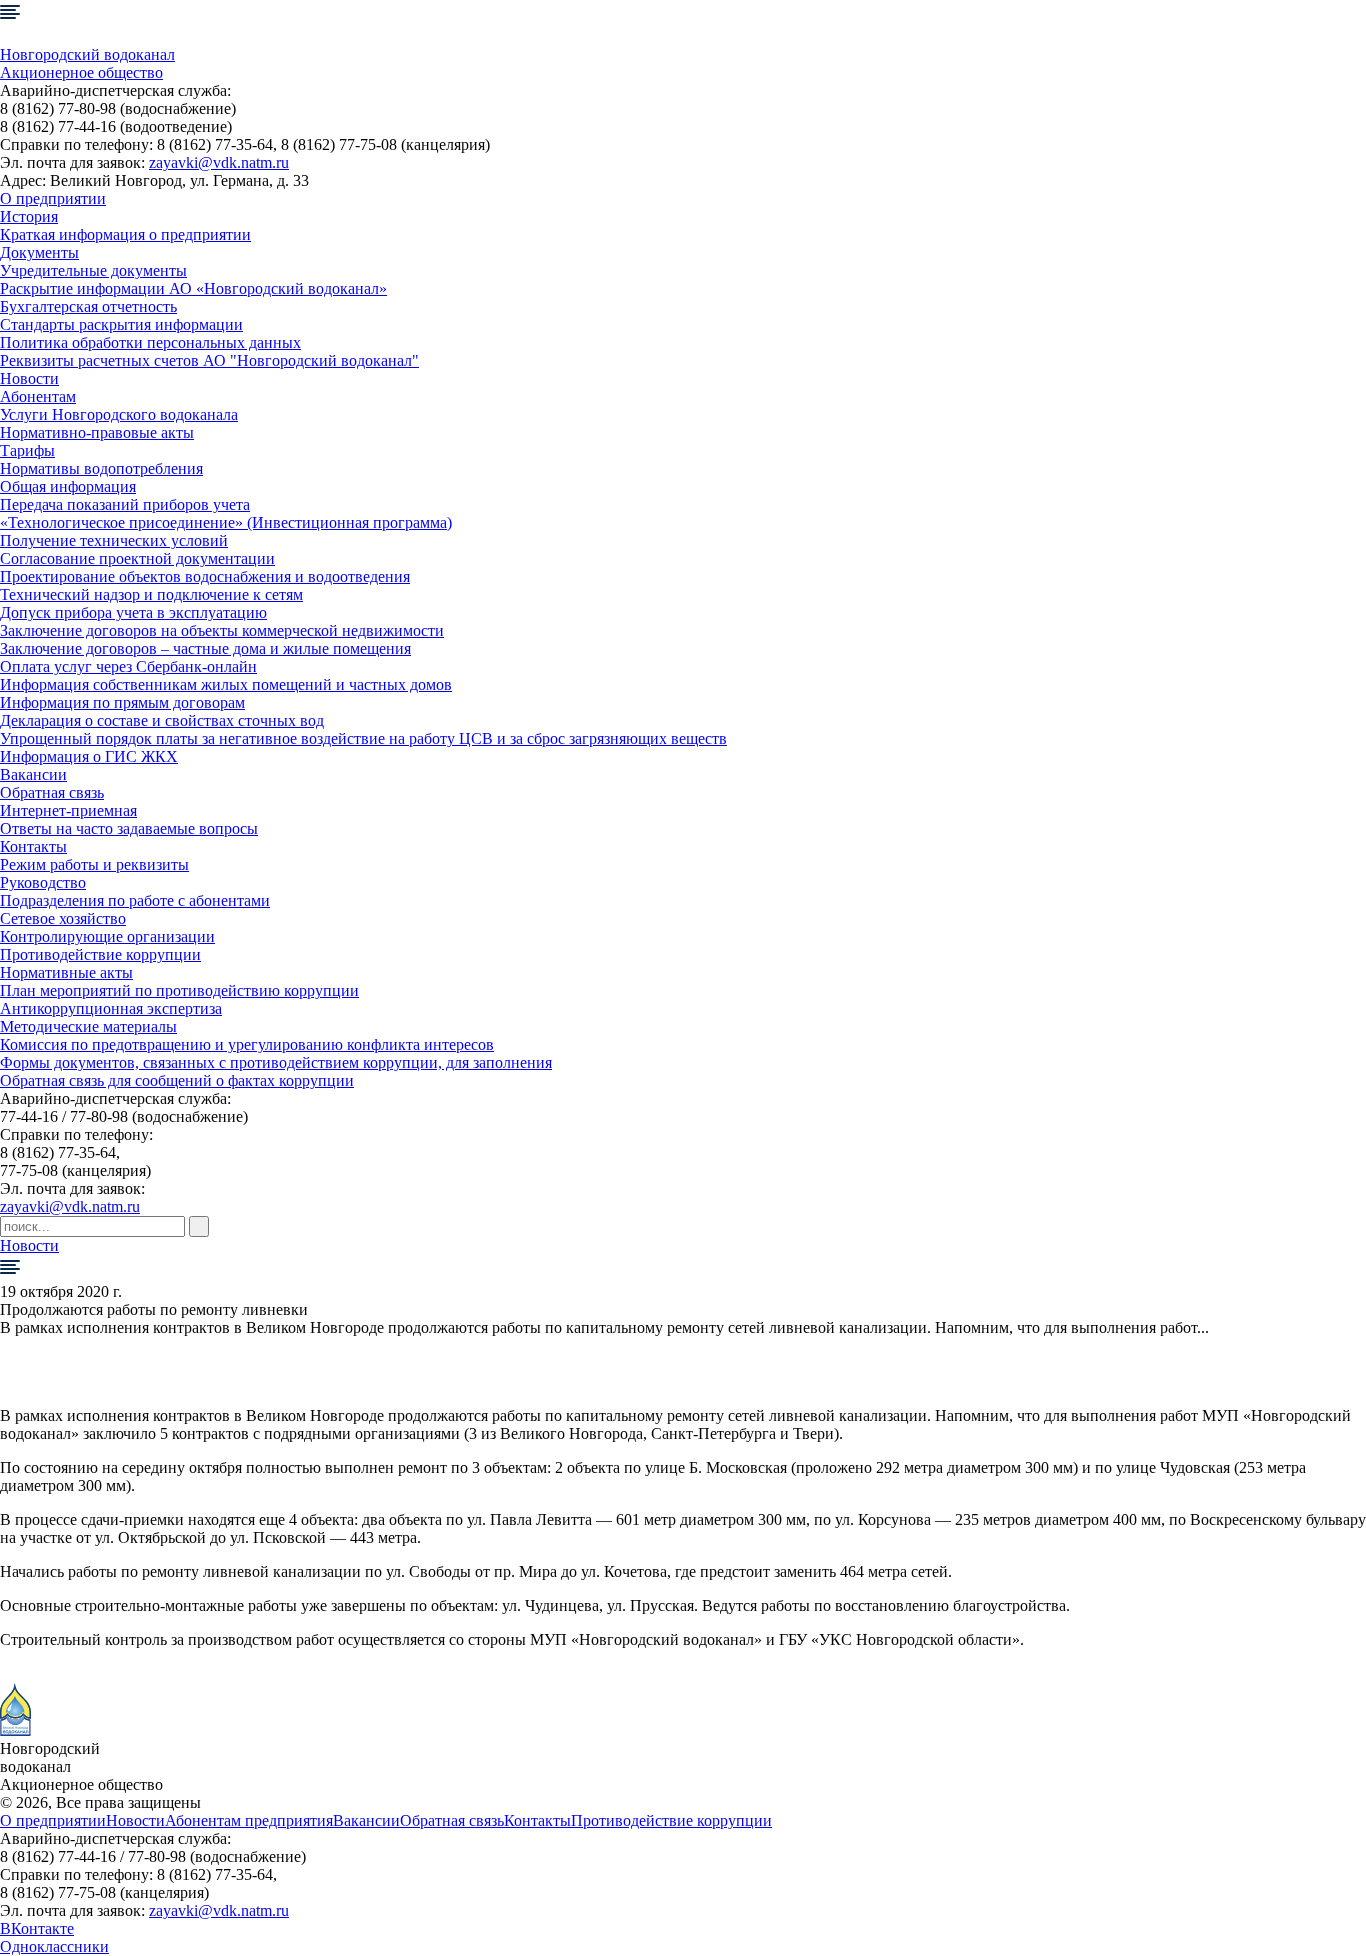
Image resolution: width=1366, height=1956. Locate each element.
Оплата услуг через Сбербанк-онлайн (128, 666)
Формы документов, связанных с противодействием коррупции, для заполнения (276, 1062)
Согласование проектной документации (137, 558)
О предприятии (53, 198)
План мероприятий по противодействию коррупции (179, 990)
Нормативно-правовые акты (97, 432)
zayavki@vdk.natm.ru (219, 162)
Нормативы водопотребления (101, 468)
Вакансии (33, 774)
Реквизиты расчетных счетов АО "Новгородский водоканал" (209, 360)
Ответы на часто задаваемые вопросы (129, 828)
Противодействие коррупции (100, 954)
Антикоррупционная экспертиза (111, 1008)
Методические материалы (88, 1026)
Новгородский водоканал (87, 54)
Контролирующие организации (107, 936)
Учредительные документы (93, 270)
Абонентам (38, 396)
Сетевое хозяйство (63, 918)
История (29, 216)
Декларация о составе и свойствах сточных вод (162, 720)
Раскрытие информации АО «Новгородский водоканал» (193, 288)
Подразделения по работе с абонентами (135, 900)
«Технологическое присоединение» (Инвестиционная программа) (226, 522)
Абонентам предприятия (249, 1820)
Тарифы (27, 450)
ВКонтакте (37, 1928)
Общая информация (68, 486)
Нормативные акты (66, 972)
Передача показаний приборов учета (125, 504)
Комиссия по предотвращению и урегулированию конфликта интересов (247, 1044)
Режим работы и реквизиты (94, 864)
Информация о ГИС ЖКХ (89, 756)
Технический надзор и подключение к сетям (151, 594)
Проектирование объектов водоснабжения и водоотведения (205, 576)
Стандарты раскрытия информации (121, 324)
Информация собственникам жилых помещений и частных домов (226, 684)
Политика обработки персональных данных (150, 342)
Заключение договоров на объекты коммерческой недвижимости (222, 630)
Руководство (43, 882)
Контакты (33, 846)
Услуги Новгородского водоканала (119, 414)
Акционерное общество (81, 72)
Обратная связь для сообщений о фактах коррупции (177, 1080)
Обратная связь (52, 792)
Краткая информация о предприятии (125, 234)
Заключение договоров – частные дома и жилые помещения (205, 648)
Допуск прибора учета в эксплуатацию (133, 612)
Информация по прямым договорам (122, 702)
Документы (39, 252)
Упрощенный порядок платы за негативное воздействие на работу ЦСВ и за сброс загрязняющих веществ (363, 738)
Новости (29, 378)
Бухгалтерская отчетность (88, 306)
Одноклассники (54, 1946)
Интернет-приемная (68, 810)
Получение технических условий (114, 540)
